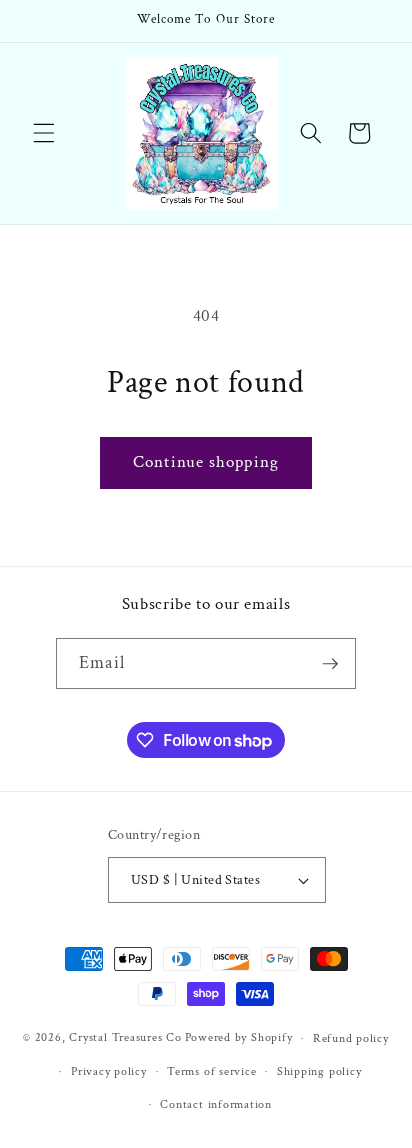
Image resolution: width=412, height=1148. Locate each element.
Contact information (216, 1104)
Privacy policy (109, 1071)
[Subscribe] (330, 664)
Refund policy (351, 1038)
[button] (44, 133)
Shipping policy (319, 1071)
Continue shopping (206, 462)
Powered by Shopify (239, 1038)
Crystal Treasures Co (125, 1038)
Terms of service (211, 1071)
